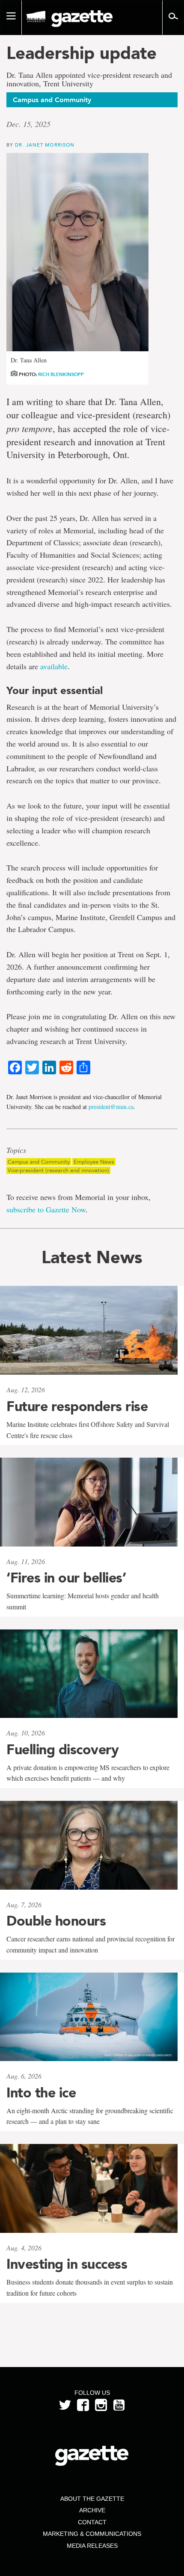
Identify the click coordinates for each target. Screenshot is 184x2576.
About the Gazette (92, 2499)
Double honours (56, 1921)
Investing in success (67, 2264)
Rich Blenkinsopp (61, 375)
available (54, 666)
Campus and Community (39, 1162)
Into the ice (41, 2093)
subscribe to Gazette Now (46, 1209)
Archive (92, 2510)
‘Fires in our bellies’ (66, 1578)
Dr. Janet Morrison (45, 145)
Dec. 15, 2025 (28, 124)
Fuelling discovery (62, 1750)
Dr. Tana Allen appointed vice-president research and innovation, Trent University (89, 79)
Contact (92, 2522)
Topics (16, 1150)
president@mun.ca (111, 1107)
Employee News (94, 1162)
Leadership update (82, 53)
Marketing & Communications (92, 2534)
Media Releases (92, 2546)
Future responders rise (77, 1406)
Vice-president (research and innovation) (58, 1170)
